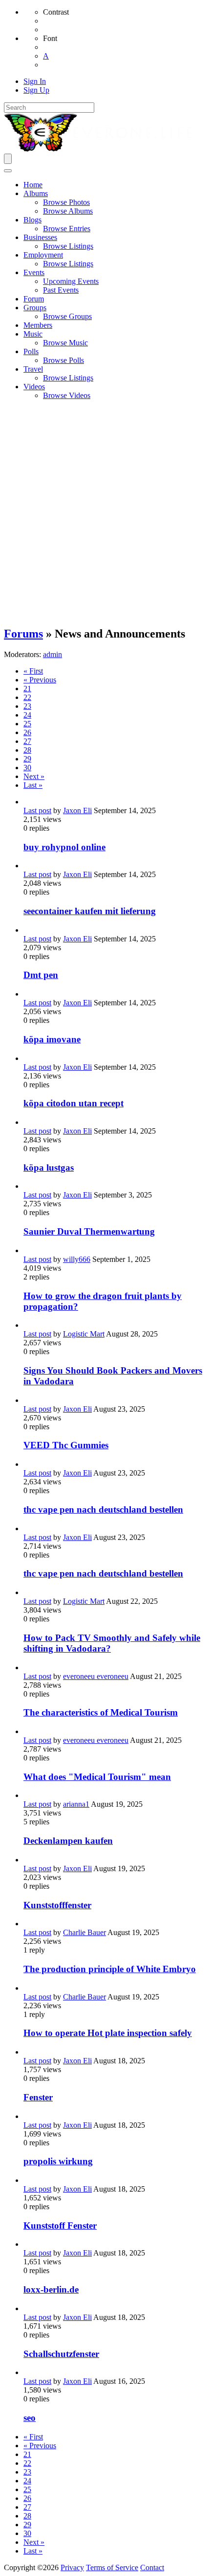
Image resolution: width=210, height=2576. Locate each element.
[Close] (8, 171)
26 (27, 732)
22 (27, 697)
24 (27, 715)
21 (27, 689)
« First (33, 671)
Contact (152, 2567)
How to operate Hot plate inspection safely (108, 2033)
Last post (37, 810)
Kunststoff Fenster (60, 2226)
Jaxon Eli (77, 810)
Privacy (72, 2567)
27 (27, 741)
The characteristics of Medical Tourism (101, 1712)
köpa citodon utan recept (73, 1103)
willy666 (77, 1259)
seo (30, 2418)
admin (52, 654)
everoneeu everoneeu (96, 1676)
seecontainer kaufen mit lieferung (90, 911)
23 (27, 706)
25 (27, 724)
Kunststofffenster (57, 1905)
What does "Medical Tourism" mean (97, 1777)
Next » (34, 776)
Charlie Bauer (84, 1932)
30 (27, 768)
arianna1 (76, 1804)
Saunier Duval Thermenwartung (89, 1231)
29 (27, 759)
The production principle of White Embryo (110, 1969)
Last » (33, 785)
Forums (23, 634)
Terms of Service (112, 2567)
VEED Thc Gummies (66, 1445)
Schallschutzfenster (61, 2354)
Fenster (38, 2097)
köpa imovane (52, 1039)
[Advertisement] (105, 513)
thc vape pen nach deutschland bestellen (103, 1509)
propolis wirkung (58, 2161)
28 (27, 750)
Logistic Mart (84, 1334)
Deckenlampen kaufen (68, 1841)
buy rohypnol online (64, 847)
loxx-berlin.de (51, 2289)
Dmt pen (41, 975)
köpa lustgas (49, 1168)
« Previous (40, 680)
